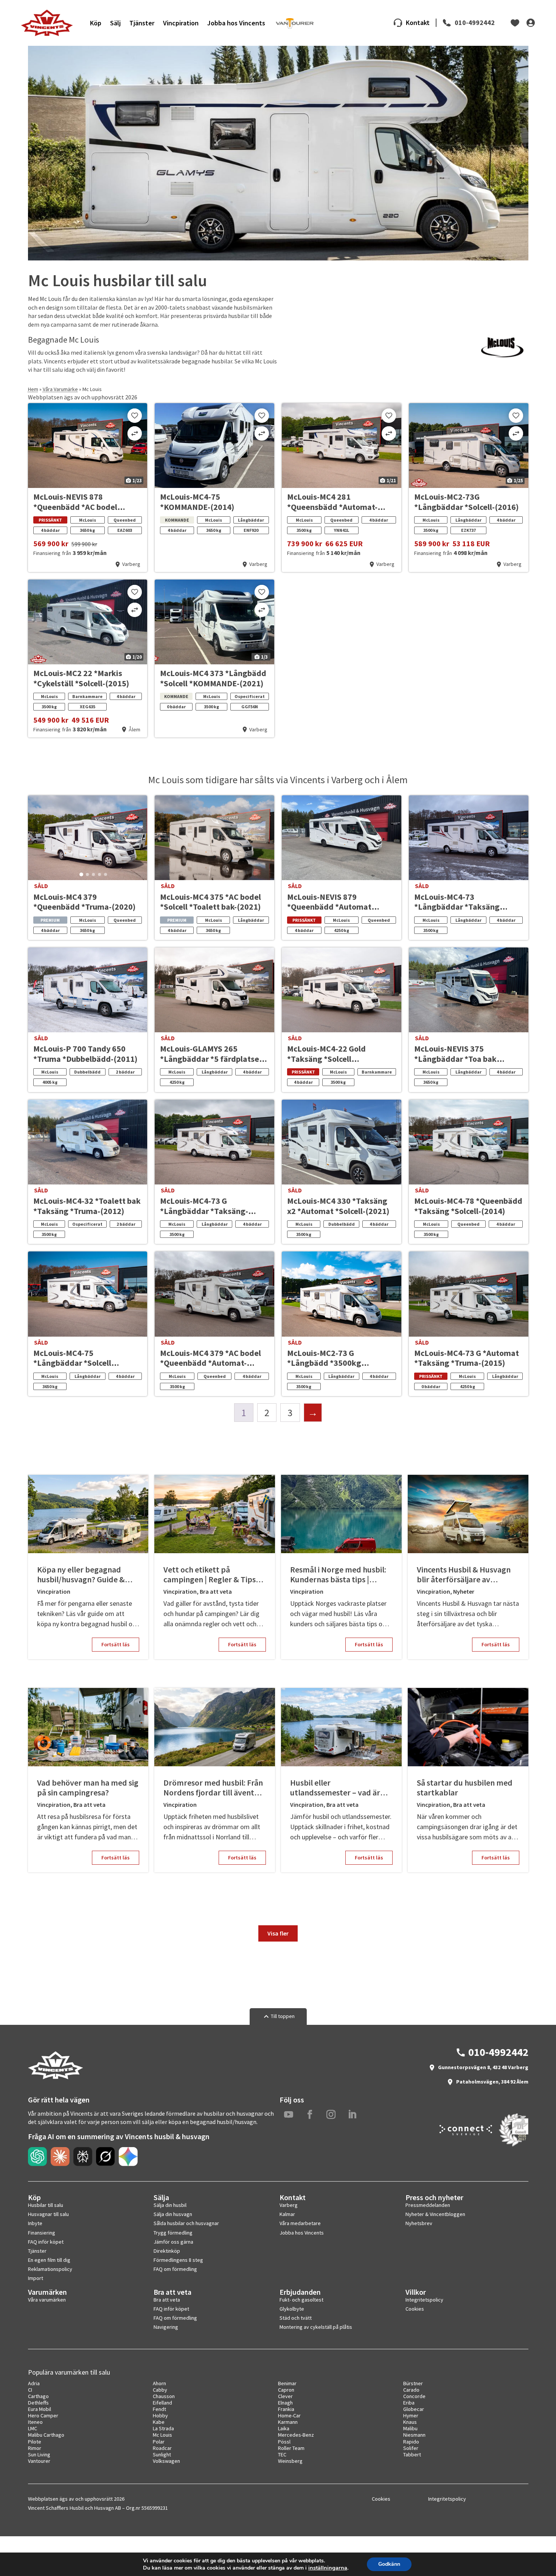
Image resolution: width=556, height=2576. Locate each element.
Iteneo (35, 2422)
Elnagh (285, 2403)
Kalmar (287, 2214)
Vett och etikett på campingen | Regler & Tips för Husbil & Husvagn (210, 1575)
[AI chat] (37, 2157)
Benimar (287, 2383)
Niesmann (414, 2435)
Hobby (160, 2415)
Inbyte (35, 2223)
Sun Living (39, 2454)
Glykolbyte (292, 2309)
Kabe (159, 2422)
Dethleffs (38, 2403)
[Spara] (135, 416)
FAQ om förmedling (175, 2269)
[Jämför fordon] (135, 433)
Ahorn (159, 2383)
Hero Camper (43, 2415)
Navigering (166, 2327)
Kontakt (418, 23)
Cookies (415, 2309)
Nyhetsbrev (419, 2223)
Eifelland (162, 2403)
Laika (284, 2428)
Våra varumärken (47, 2300)
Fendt (159, 2409)
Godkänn (389, 2564)
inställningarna (328, 2568)
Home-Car (289, 2415)
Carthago (38, 2396)
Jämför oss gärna (173, 2242)
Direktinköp (167, 2251)
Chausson (164, 2396)
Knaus (410, 2422)
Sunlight (162, 2454)
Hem (33, 389)
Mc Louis (162, 2435)
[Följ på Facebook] (310, 2115)
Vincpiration (181, 23)
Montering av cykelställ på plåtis (316, 2327)
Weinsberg (290, 2461)
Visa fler (278, 1933)
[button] (81, 874)
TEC (282, 2454)
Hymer (411, 2415)
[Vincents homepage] (56, 2077)
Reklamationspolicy (50, 2269)
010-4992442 (475, 23)
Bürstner (413, 2383)
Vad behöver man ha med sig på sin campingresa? (88, 1788)
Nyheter (464, 1591)
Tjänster (142, 23)
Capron (286, 2390)
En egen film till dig (49, 2260)
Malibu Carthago (46, 2435)
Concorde (414, 2396)
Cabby (160, 2390)
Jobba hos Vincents (236, 23)
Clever (285, 2396)
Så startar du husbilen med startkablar (465, 1788)
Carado (411, 2390)
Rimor (35, 2448)
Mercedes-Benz (296, 2435)
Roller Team (291, 2448)
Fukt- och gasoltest (301, 2300)
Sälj (115, 23)
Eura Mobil (40, 2409)
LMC (33, 2428)
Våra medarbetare (300, 2223)
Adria (34, 2383)
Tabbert (412, 2454)
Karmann (288, 2422)
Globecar (414, 2409)
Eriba (409, 2403)
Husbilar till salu (46, 2205)
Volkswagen (166, 2461)
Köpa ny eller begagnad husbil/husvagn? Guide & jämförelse (81, 1575)
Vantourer (39, 2461)
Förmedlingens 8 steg (178, 2260)
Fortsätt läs (116, 1644)
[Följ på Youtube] (289, 2115)
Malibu (410, 2428)
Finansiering (42, 2233)
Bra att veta (216, 1591)
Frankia (286, 2409)
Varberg (289, 2205)
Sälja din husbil (170, 2205)
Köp (96, 23)
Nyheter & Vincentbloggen (435, 2214)
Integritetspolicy (424, 2300)
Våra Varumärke (60, 389)
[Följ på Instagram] (331, 2115)
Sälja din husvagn (173, 2214)
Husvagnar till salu (48, 2214)
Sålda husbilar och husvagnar (186, 2223)
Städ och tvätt (296, 2318)
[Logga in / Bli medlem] (531, 23)
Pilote (35, 2442)
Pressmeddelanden (428, 2205)
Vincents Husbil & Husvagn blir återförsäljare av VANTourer (464, 1575)
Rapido (411, 2442)
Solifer (411, 2448)
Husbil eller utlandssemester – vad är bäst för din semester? (335, 1788)
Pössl (284, 2442)
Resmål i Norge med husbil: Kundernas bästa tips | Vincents (338, 1575)
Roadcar (162, 2448)
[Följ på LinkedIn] (352, 2115)
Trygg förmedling (173, 2233)
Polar (159, 2442)
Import (36, 2278)
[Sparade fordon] (515, 23)
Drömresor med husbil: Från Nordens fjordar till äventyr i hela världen (214, 1788)
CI (30, 2390)
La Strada (163, 2428)
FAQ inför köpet (46, 2242)
